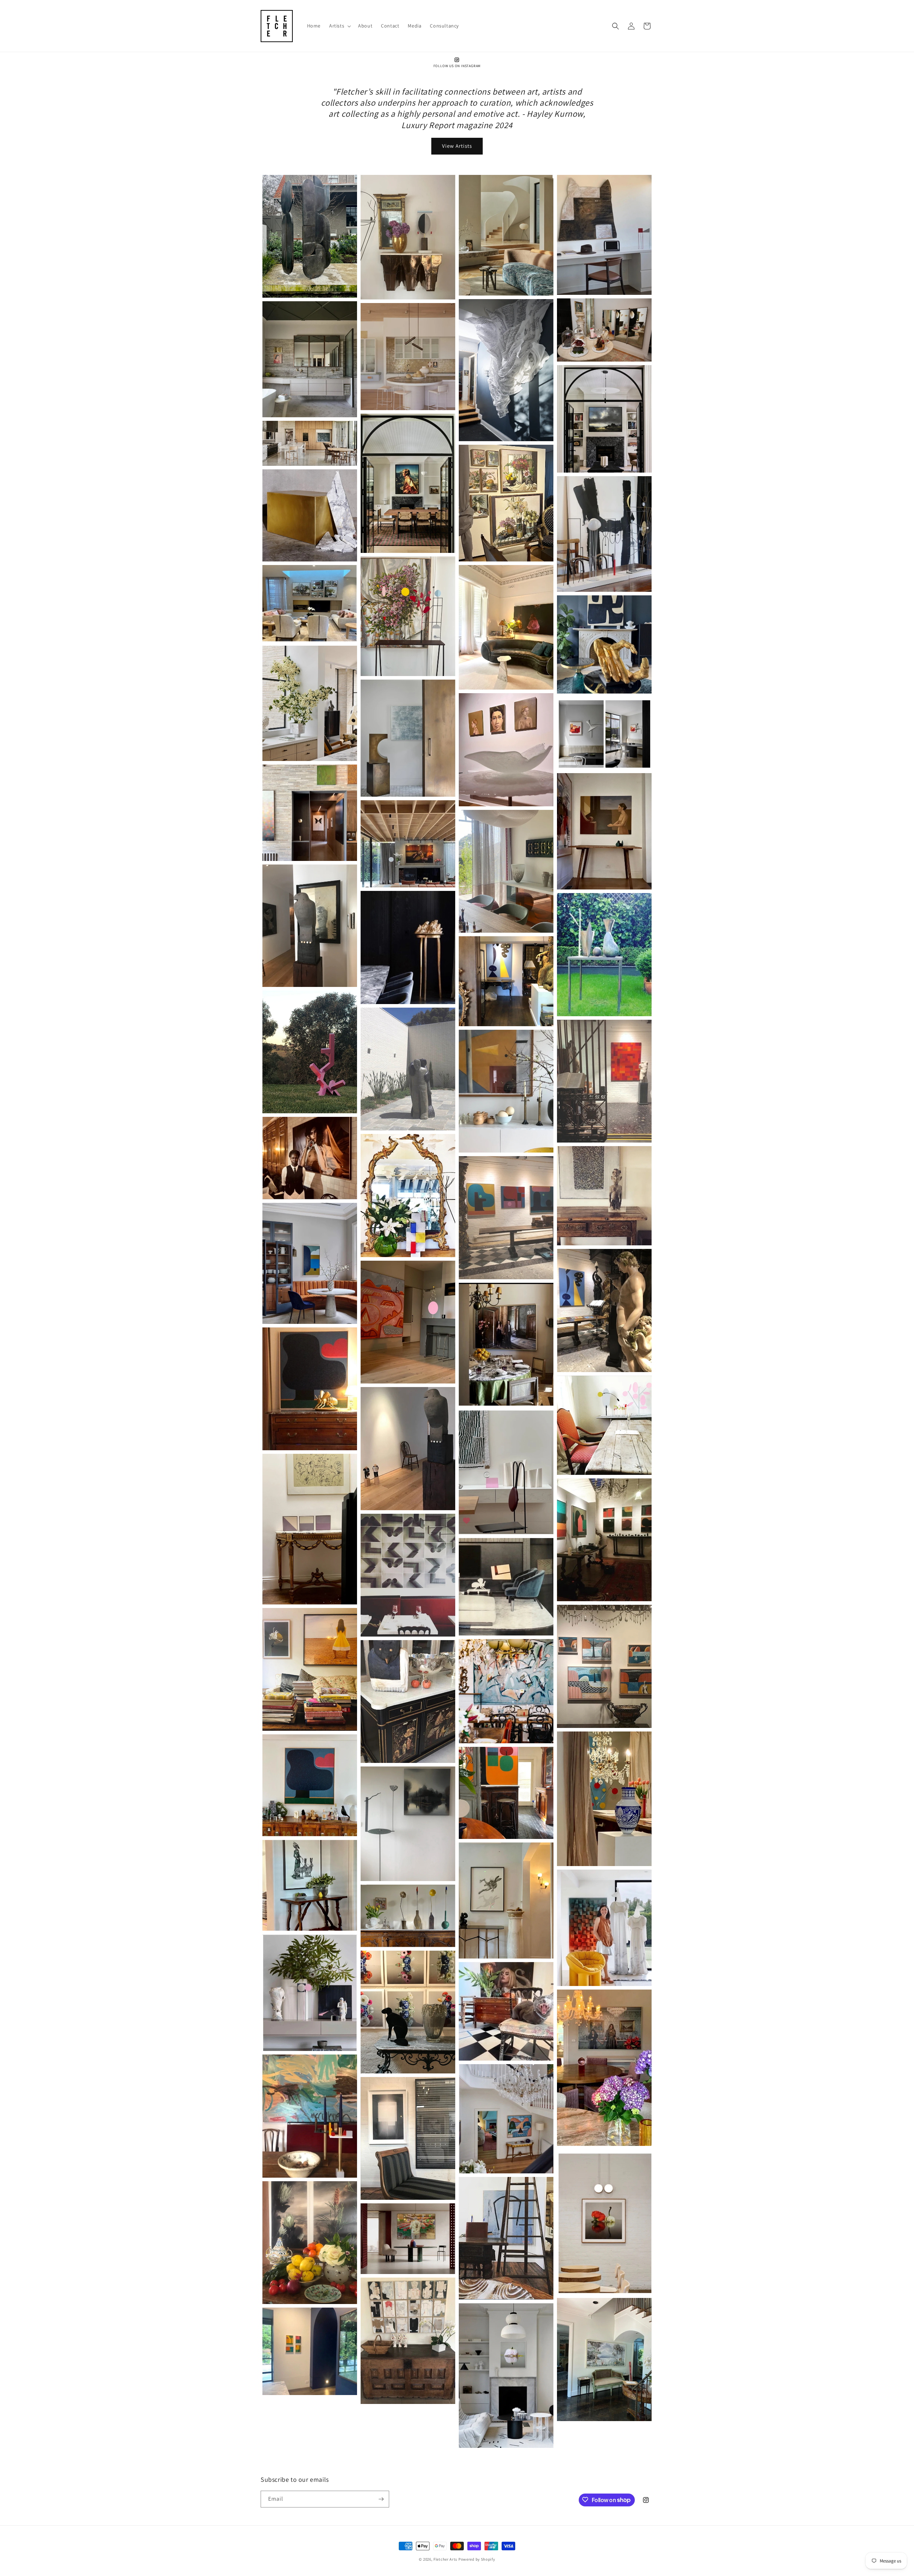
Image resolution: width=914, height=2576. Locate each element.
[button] (339, 26)
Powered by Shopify (477, 2559)
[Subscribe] (381, 2499)
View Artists (457, 146)
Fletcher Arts (445, 2559)
